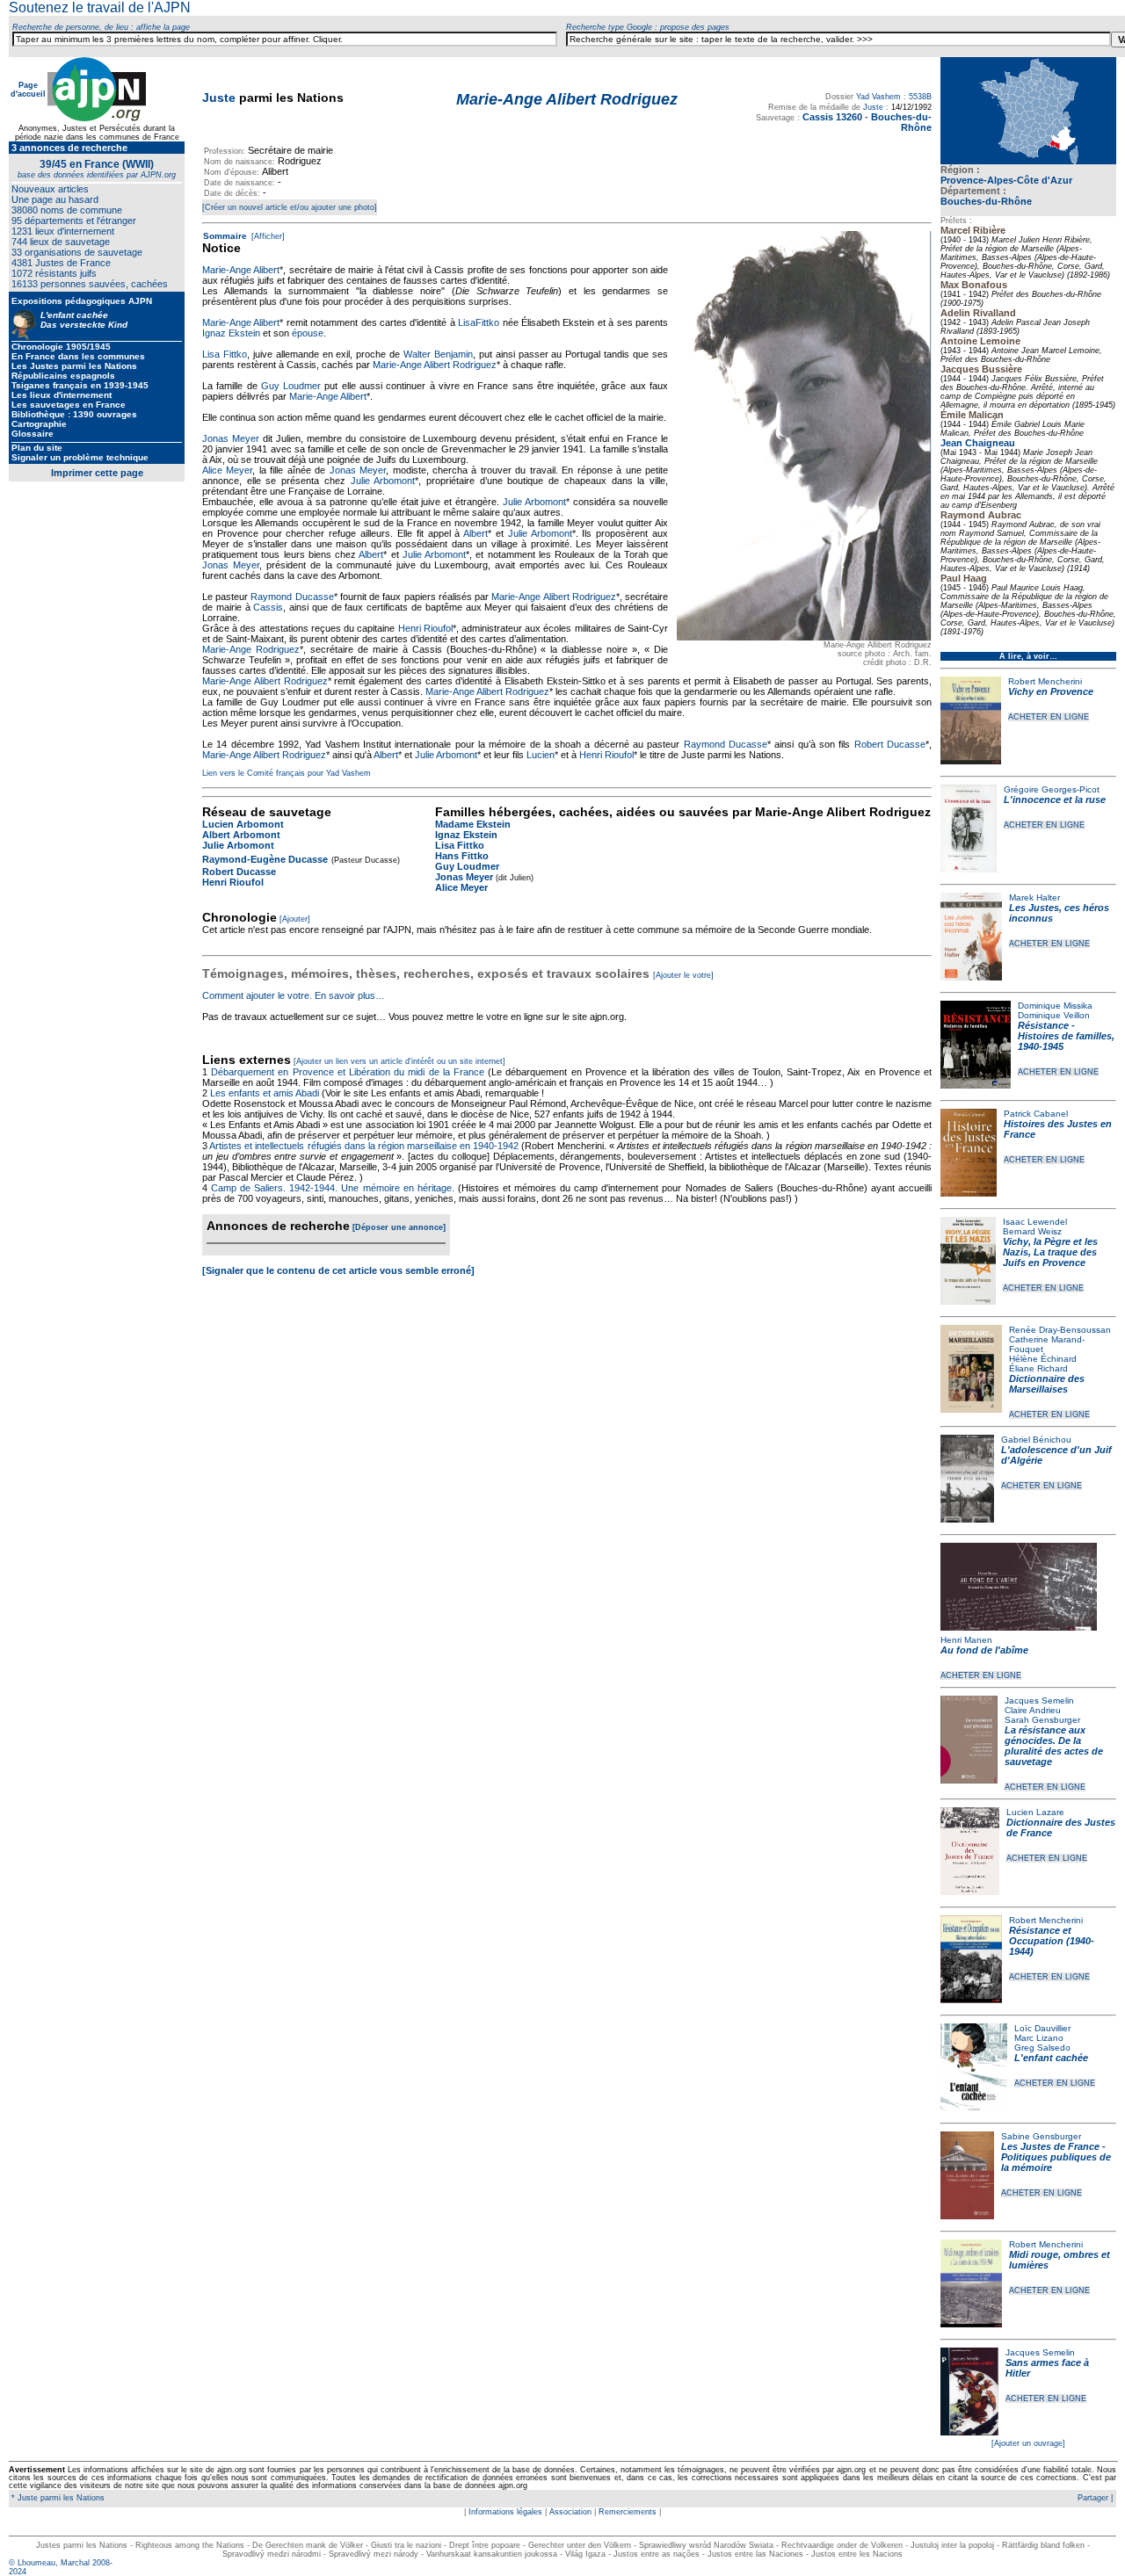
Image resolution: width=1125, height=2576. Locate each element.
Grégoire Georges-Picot (1052, 789)
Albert (475, 533)
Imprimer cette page (97, 473)
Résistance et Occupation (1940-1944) (1052, 1941)
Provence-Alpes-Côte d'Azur (1006, 180)
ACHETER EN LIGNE (1049, 717)
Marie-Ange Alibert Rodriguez (435, 365)
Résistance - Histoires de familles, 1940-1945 (1066, 1036)
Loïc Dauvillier (1042, 2028)
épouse (308, 333)
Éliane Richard (1038, 1368)
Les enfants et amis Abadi (265, 1093)
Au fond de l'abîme (984, 1650)
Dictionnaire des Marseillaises (1047, 1384)
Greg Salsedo (1042, 2048)
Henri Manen (966, 1640)
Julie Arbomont (383, 481)
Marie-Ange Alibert (241, 270)
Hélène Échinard (1043, 1359)
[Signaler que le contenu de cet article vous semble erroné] (338, 1270)
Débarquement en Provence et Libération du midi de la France (348, 1072)
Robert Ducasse (890, 744)
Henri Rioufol (425, 628)
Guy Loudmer (291, 386)
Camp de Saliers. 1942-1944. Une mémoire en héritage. (333, 1188)
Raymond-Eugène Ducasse (265, 859)
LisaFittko (479, 322)
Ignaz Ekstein (231, 333)
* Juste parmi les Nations (57, 2498)
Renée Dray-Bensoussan (1060, 1330)
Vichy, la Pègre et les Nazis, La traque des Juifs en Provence (1050, 1252)
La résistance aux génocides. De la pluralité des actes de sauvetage (1054, 1746)
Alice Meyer (227, 470)
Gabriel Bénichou (1036, 1440)
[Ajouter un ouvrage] (1028, 2443)
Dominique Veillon (1054, 1015)
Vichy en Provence (1051, 691)
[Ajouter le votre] (683, 975)
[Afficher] (267, 236)
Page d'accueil (28, 90)
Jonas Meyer (231, 438)
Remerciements (628, 2512)
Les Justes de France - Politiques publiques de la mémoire (1056, 2157)
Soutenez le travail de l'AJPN (100, 7)
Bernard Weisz (1032, 1231)
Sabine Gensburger (1041, 2136)
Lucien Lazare (1035, 1812)
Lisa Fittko (225, 354)
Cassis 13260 (832, 117)
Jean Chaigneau (978, 443)
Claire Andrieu (1033, 1710)
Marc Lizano (1039, 2038)
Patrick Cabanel (1036, 1114)
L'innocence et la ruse (1055, 800)
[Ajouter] (295, 919)
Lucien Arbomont (243, 824)
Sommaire (225, 236)
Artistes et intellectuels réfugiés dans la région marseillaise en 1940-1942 (364, 1146)
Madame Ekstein (473, 824)
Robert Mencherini (1045, 681)
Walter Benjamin (438, 354)
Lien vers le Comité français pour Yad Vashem (287, 773)
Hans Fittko (462, 856)
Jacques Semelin (1039, 1700)
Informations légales (505, 2512)
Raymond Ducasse (292, 597)
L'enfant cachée (1051, 2058)
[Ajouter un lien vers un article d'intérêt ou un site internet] (399, 1061)
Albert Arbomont (241, 835)
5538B (920, 97)
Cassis (268, 607)
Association (570, 2512)
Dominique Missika (1055, 1006)
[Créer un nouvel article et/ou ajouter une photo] (290, 207)
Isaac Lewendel (1035, 1222)
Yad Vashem (878, 97)
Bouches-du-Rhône (986, 201)
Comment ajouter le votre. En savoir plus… (294, 995)
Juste (219, 98)
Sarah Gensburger (1042, 1720)
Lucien (541, 755)
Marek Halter (1034, 897)
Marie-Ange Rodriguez (251, 649)
